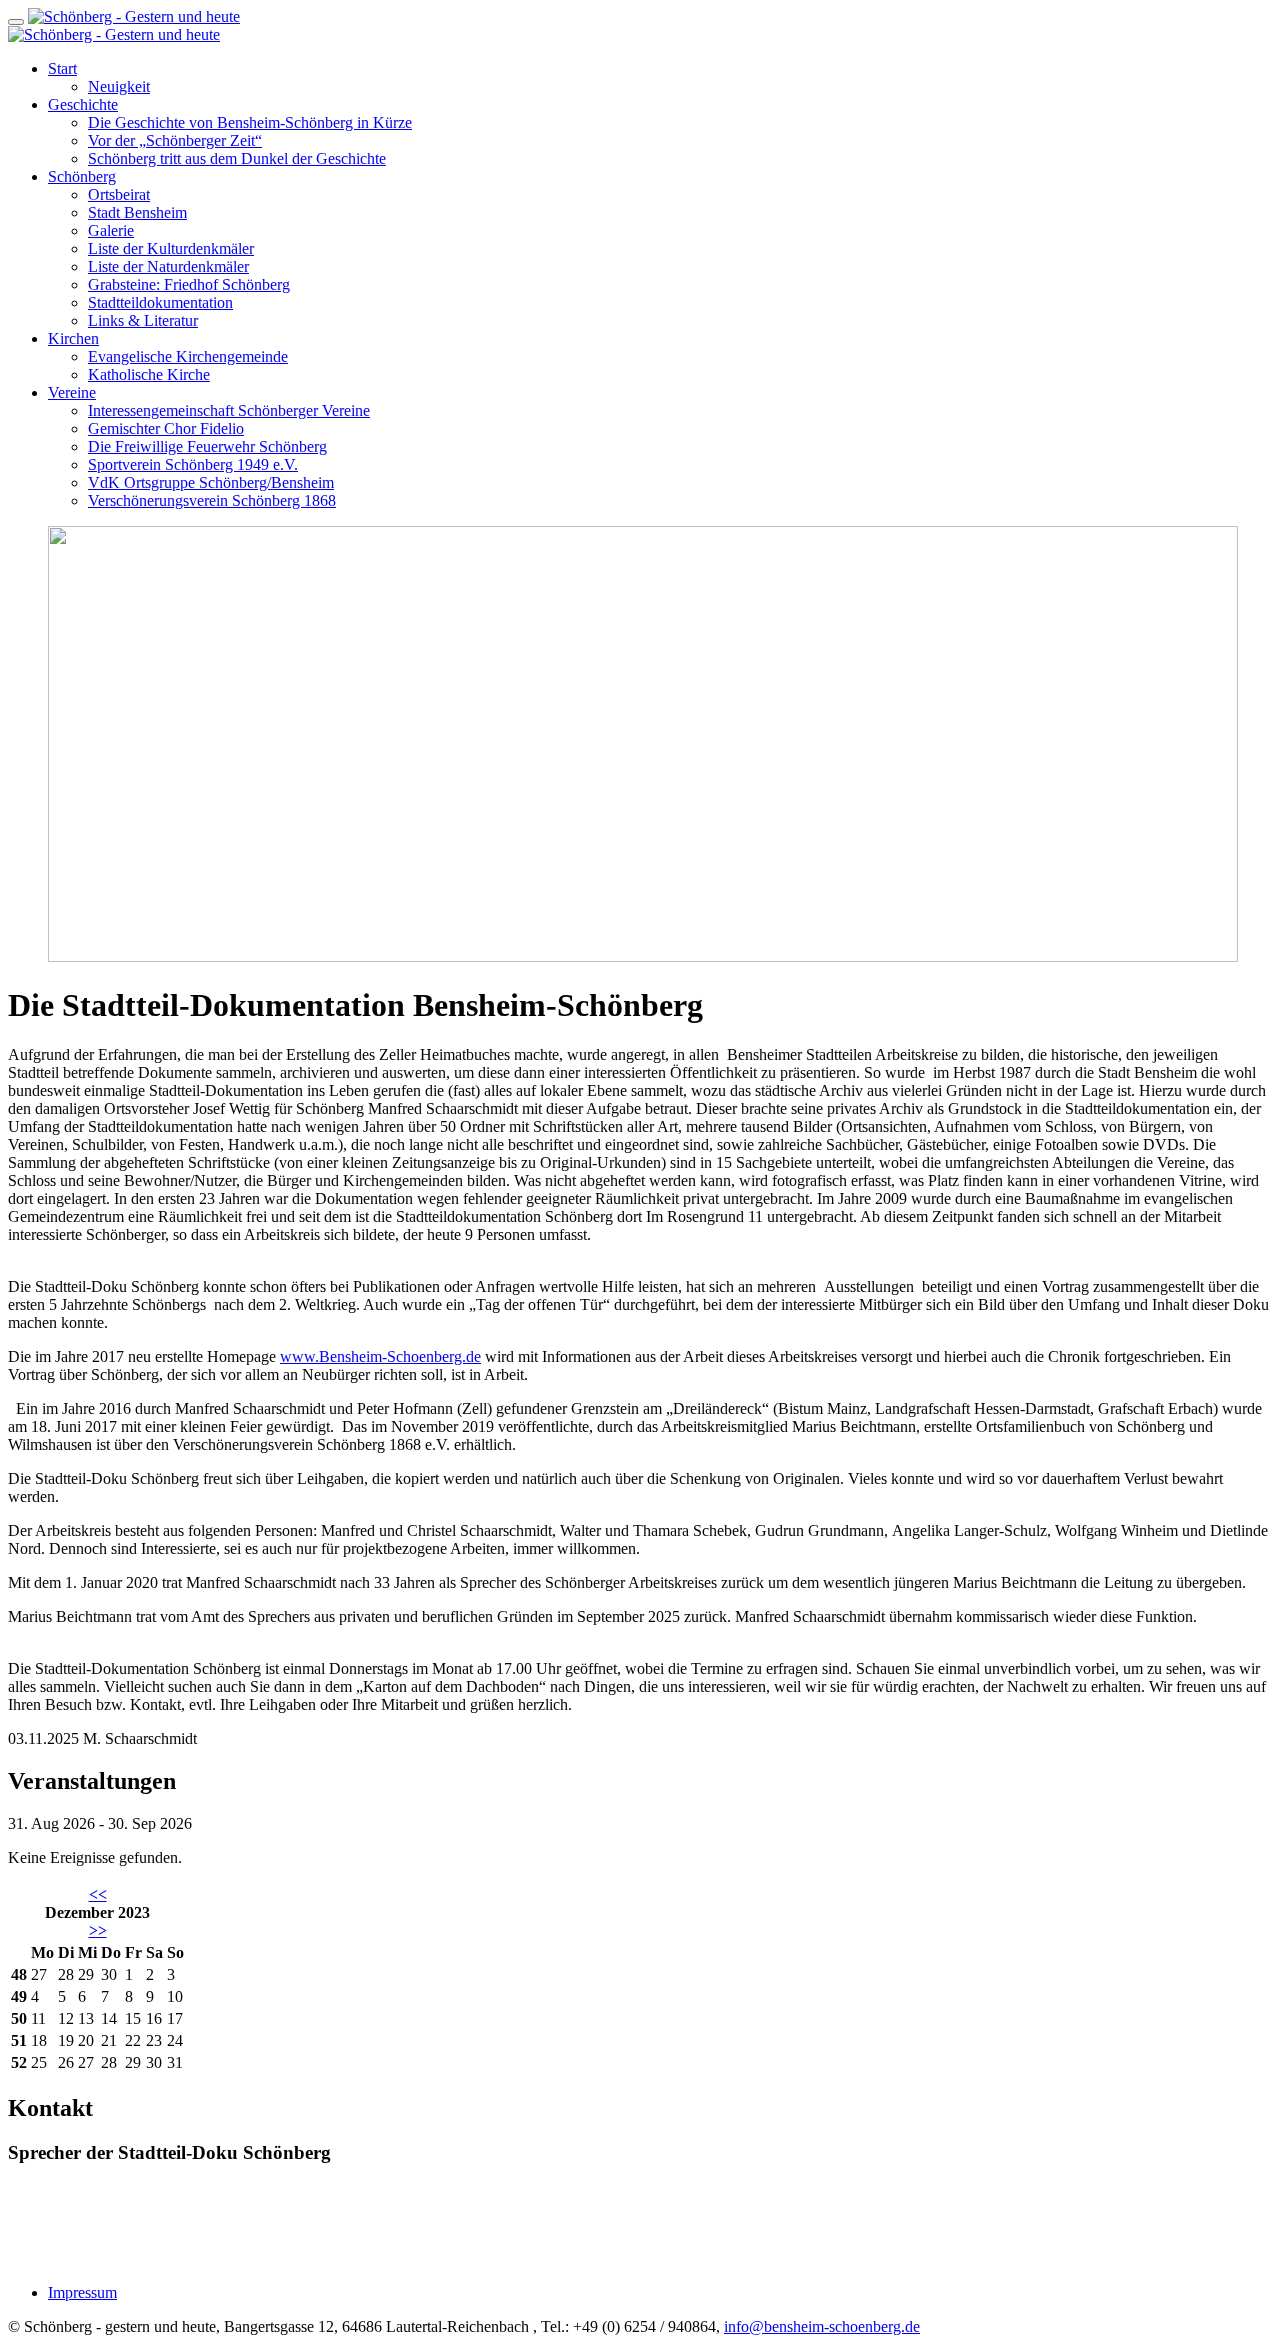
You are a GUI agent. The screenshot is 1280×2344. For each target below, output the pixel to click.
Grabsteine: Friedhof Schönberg (189, 284)
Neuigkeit (119, 86)
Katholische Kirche (149, 374)
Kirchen (73, 338)
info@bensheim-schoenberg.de (822, 2326)
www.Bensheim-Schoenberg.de (380, 1356)
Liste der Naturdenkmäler (168, 266)
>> (98, 1930)
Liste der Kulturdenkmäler (171, 248)
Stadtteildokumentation (160, 302)
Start (62, 68)
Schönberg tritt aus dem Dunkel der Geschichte (237, 158)
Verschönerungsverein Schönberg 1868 (212, 500)
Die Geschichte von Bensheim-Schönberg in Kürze (250, 122)
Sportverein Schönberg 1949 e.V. (193, 464)
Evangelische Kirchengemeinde (188, 356)
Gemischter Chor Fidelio (166, 428)
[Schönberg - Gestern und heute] (134, 16)
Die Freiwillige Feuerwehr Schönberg (207, 446)
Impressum (82, 2292)
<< (98, 1894)
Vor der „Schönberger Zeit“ (175, 140)
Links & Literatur (143, 320)
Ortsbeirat (119, 194)
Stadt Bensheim (137, 212)
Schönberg (82, 176)
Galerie (111, 230)
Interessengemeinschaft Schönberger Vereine (229, 410)
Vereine (72, 392)
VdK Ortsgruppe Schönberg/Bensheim (211, 482)
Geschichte (83, 104)
